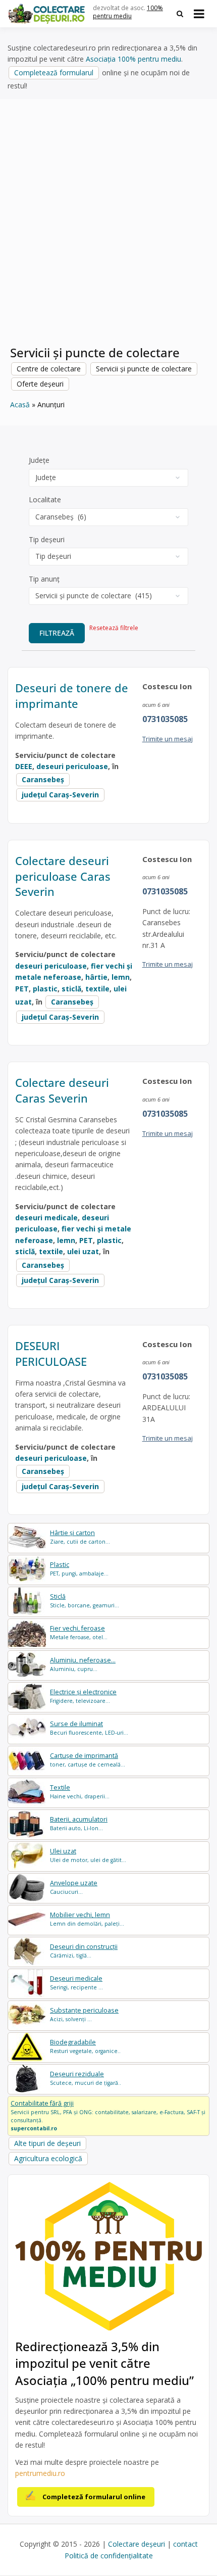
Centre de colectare (49, 369)
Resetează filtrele (114, 628)
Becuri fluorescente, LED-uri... (89, 1728)
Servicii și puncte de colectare (144, 369)
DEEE (24, 766)
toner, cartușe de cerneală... (88, 1760)
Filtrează (57, 633)
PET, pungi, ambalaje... (79, 1569)
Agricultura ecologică (48, 2158)
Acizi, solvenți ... (84, 2014)
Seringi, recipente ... (76, 1983)
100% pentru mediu (128, 12)
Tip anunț (44, 579)
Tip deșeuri (47, 539)
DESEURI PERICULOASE (51, 1353)
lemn (121, 977)
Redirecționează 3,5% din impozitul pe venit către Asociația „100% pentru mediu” (104, 2363)
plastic (45, 989)
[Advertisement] (108, 228)
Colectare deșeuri (137, 2544)
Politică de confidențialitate (109, 2556)
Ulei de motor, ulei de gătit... (88, 1855)
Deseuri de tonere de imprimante (72, 696)
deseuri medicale (46, 1218)
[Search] (180, 14)
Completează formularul (54, 73)
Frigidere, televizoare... (83, 1696)
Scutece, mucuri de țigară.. (86, 2078)
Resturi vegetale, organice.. (85, 2046)
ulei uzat (83, 1251)
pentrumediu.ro (40, 2473)
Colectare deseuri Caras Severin (62, 1090)
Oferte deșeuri (40, 384)
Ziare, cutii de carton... (80, 1537)
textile (97, 989)
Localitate (45, 499)
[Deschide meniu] (199, 14)
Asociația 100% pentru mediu (133, 59)
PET (22, 989)
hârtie (96, 977)
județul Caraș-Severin (60, 795)
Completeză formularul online (94, 2497)
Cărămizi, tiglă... (84, 1951)
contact (185, 2544)
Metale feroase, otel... (79, 1632)
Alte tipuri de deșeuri (47, 2143)
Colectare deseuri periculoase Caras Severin (63, 876)
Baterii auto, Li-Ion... (79, 1823)
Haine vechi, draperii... (80, 1792)
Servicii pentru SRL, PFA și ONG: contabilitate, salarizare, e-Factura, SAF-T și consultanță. (108, 2115)
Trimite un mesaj (168, 739)
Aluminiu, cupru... (83, 1664)
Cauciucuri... (74, 1887)
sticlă (71, 989)
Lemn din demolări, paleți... (87, 1919)
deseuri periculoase (72, 766)
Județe (39, 460)
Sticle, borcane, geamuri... (85, 1601)
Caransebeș (43, 779)
